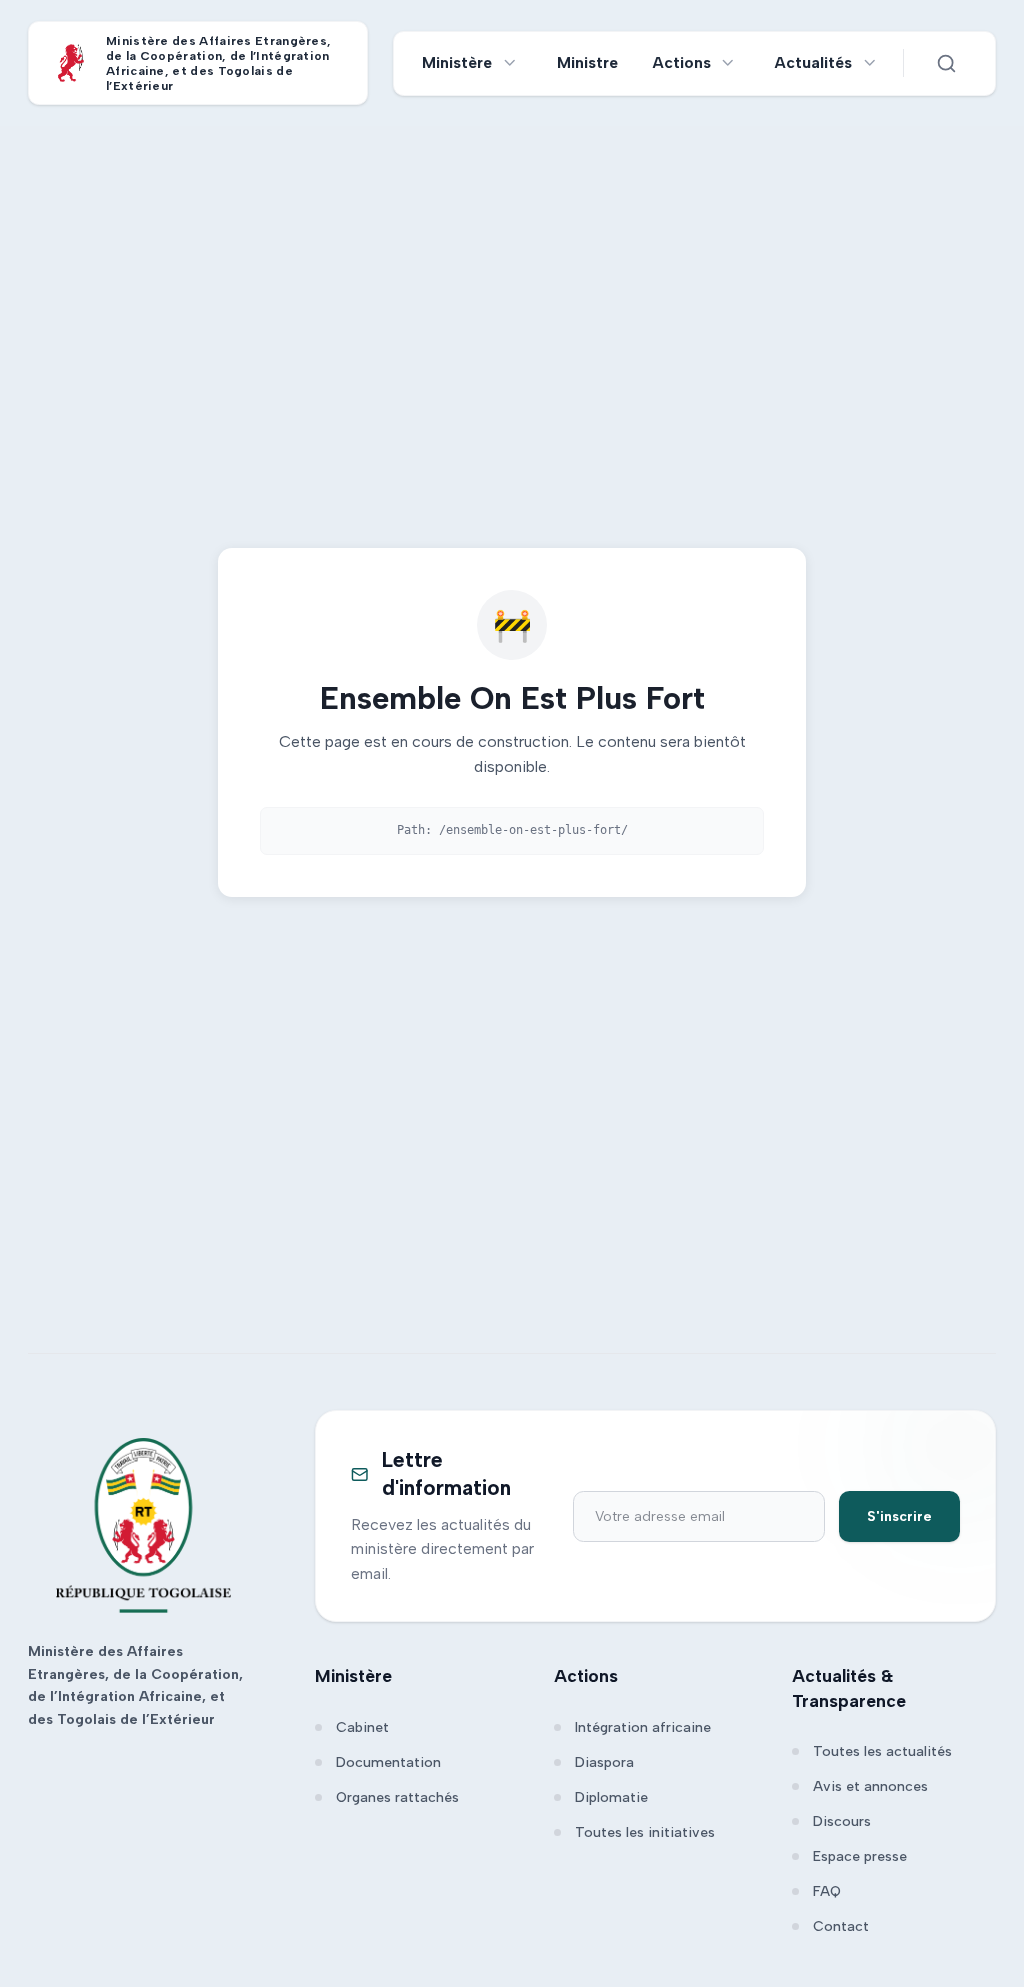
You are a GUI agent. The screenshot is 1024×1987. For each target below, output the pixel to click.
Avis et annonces (870, 1786)
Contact (841, 1926)
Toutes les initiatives (645, 1832)
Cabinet (362, 1727)
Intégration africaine (643, 1727)
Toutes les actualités (882, 1751)
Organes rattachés (397, 1797)
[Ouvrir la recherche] (946, 63)
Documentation (388, 1762)
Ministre (587, 62)
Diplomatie (611, 1797)
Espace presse (860, 1856)
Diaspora (604, 1762)
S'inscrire (899, 1516)
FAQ (827, 1891)
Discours (842, 1821)
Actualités (813, 62)
